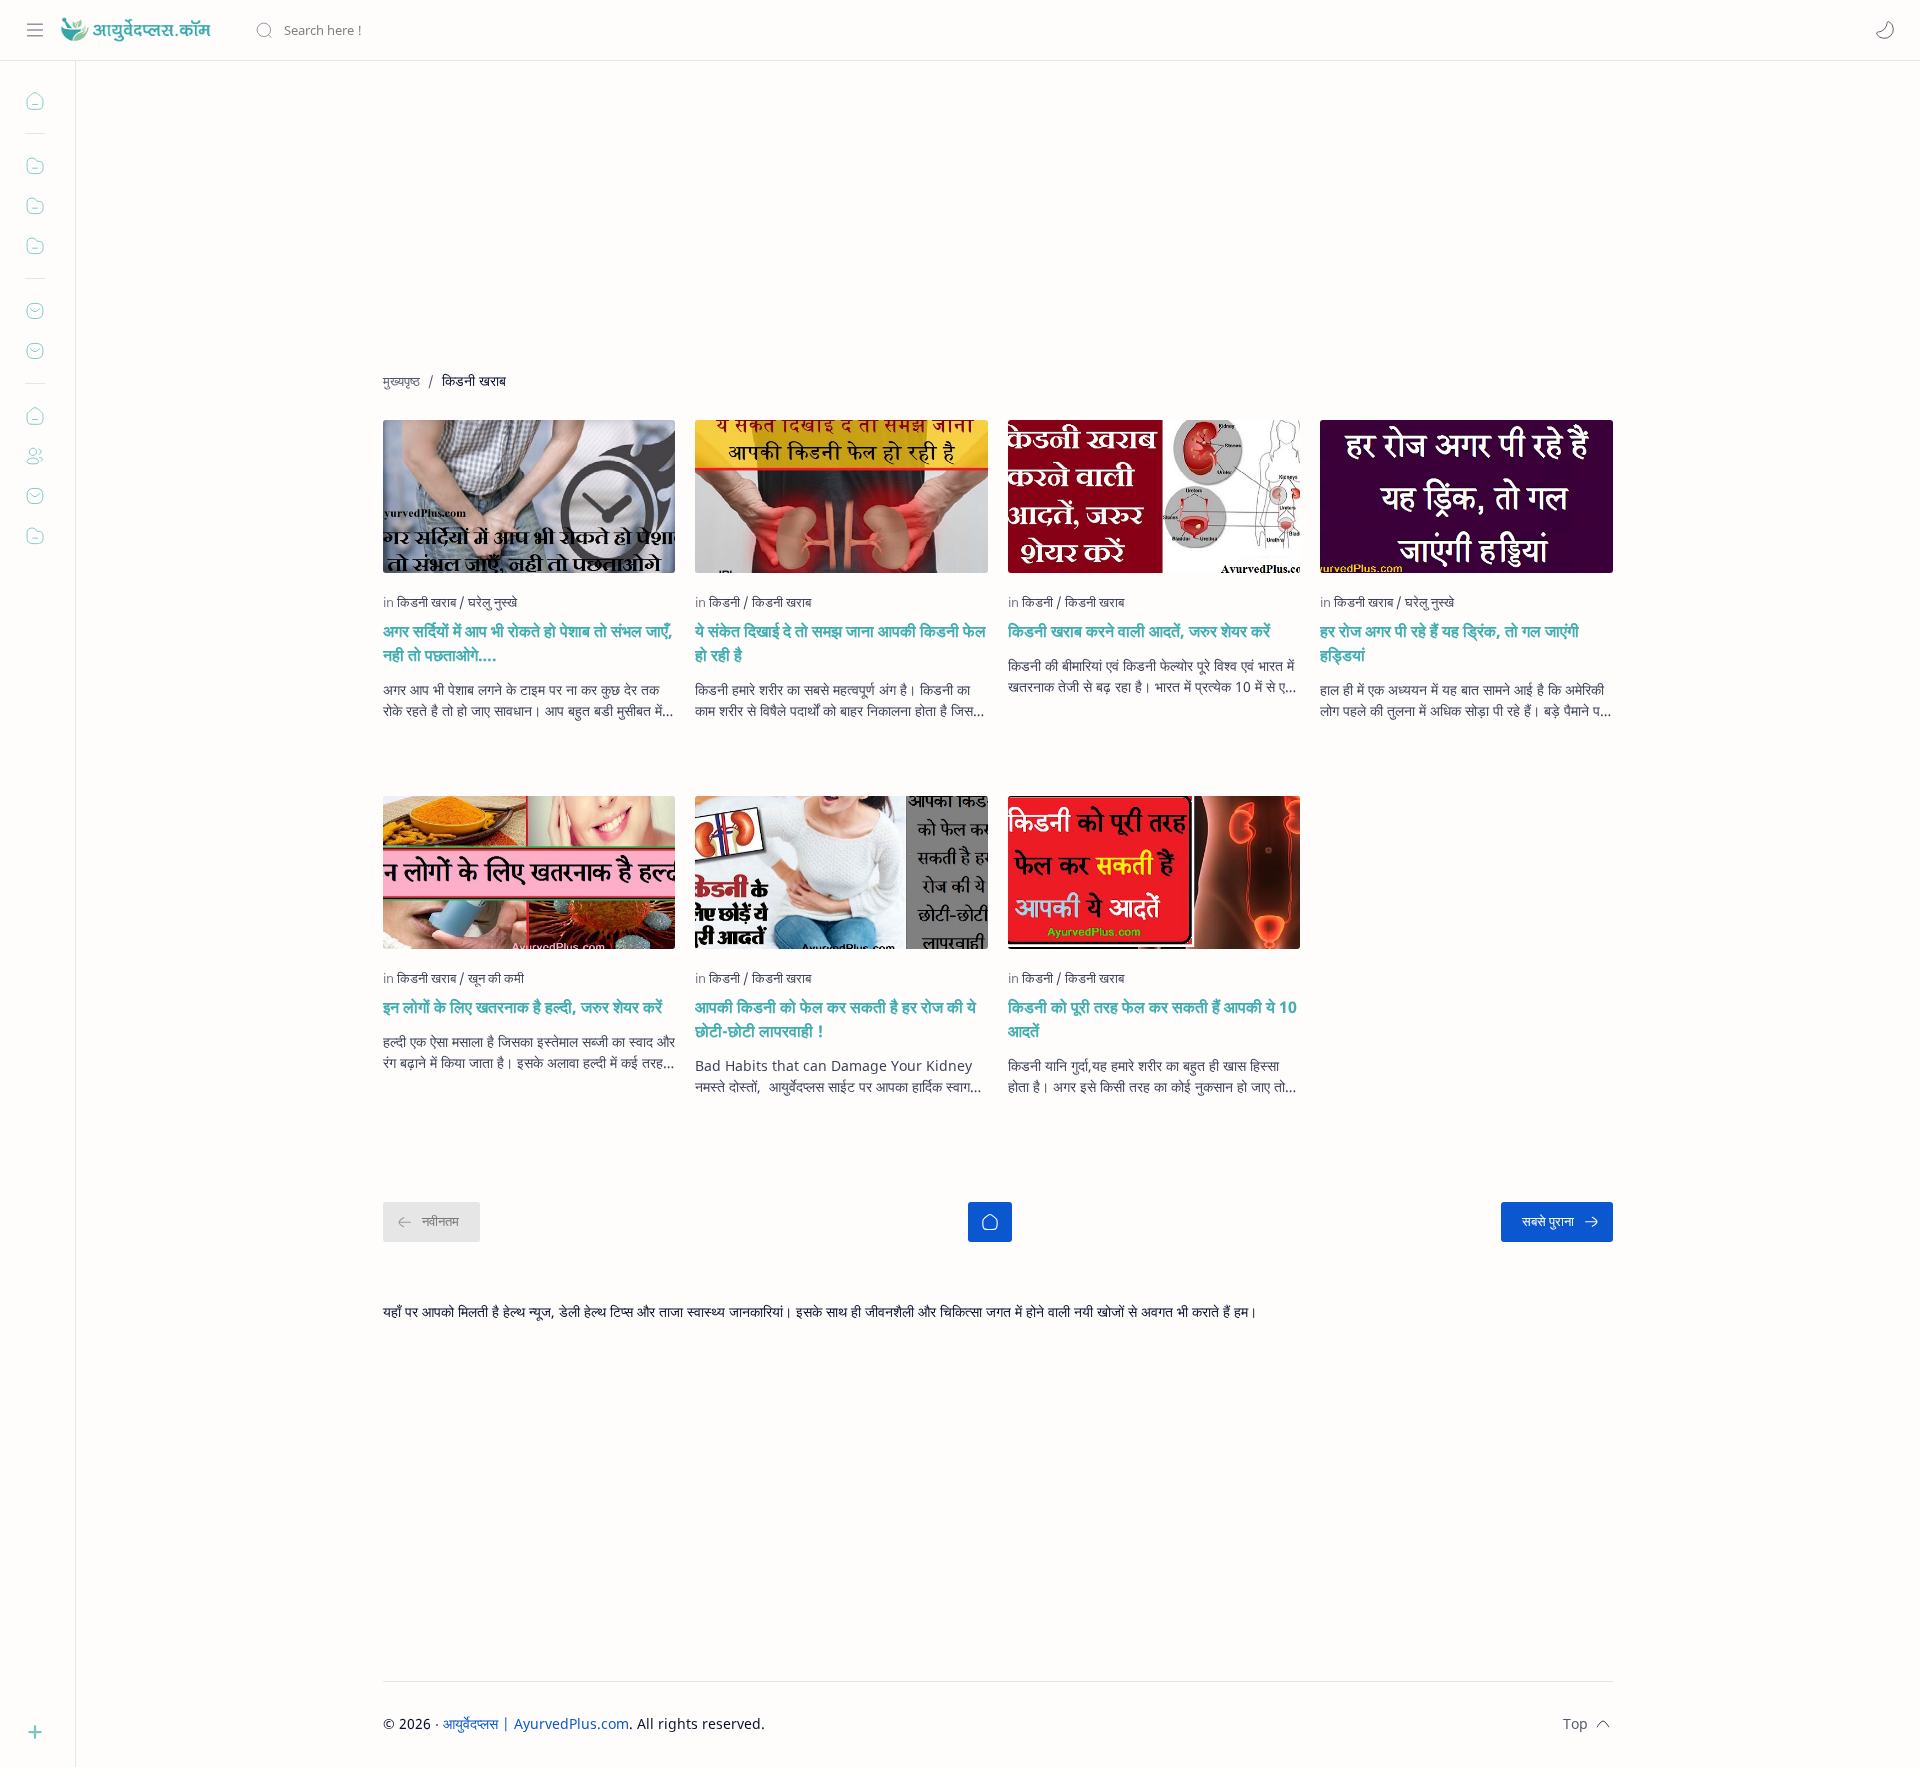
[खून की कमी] (496, 978)
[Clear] (569, 30)
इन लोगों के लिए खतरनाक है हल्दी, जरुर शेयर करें (522, 1007)
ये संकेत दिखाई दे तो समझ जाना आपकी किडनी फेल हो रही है (840, 643)
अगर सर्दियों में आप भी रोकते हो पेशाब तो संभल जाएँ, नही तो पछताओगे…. (528, 643)
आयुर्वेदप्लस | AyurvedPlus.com (536, 1723)
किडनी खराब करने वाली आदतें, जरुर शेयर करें (1139, 631)
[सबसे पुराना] (1557, 1222)
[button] (1885, 30)
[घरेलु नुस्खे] (492, 602)
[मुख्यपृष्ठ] (990, 1222)
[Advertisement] (983, 231)
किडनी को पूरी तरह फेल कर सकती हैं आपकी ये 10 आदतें (1152, 1019)
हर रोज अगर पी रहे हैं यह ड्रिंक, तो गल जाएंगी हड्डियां (1449, 643)
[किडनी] (729, 602)
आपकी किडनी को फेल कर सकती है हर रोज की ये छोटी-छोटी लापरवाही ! (835, 1019)
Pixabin (889, 1723)
